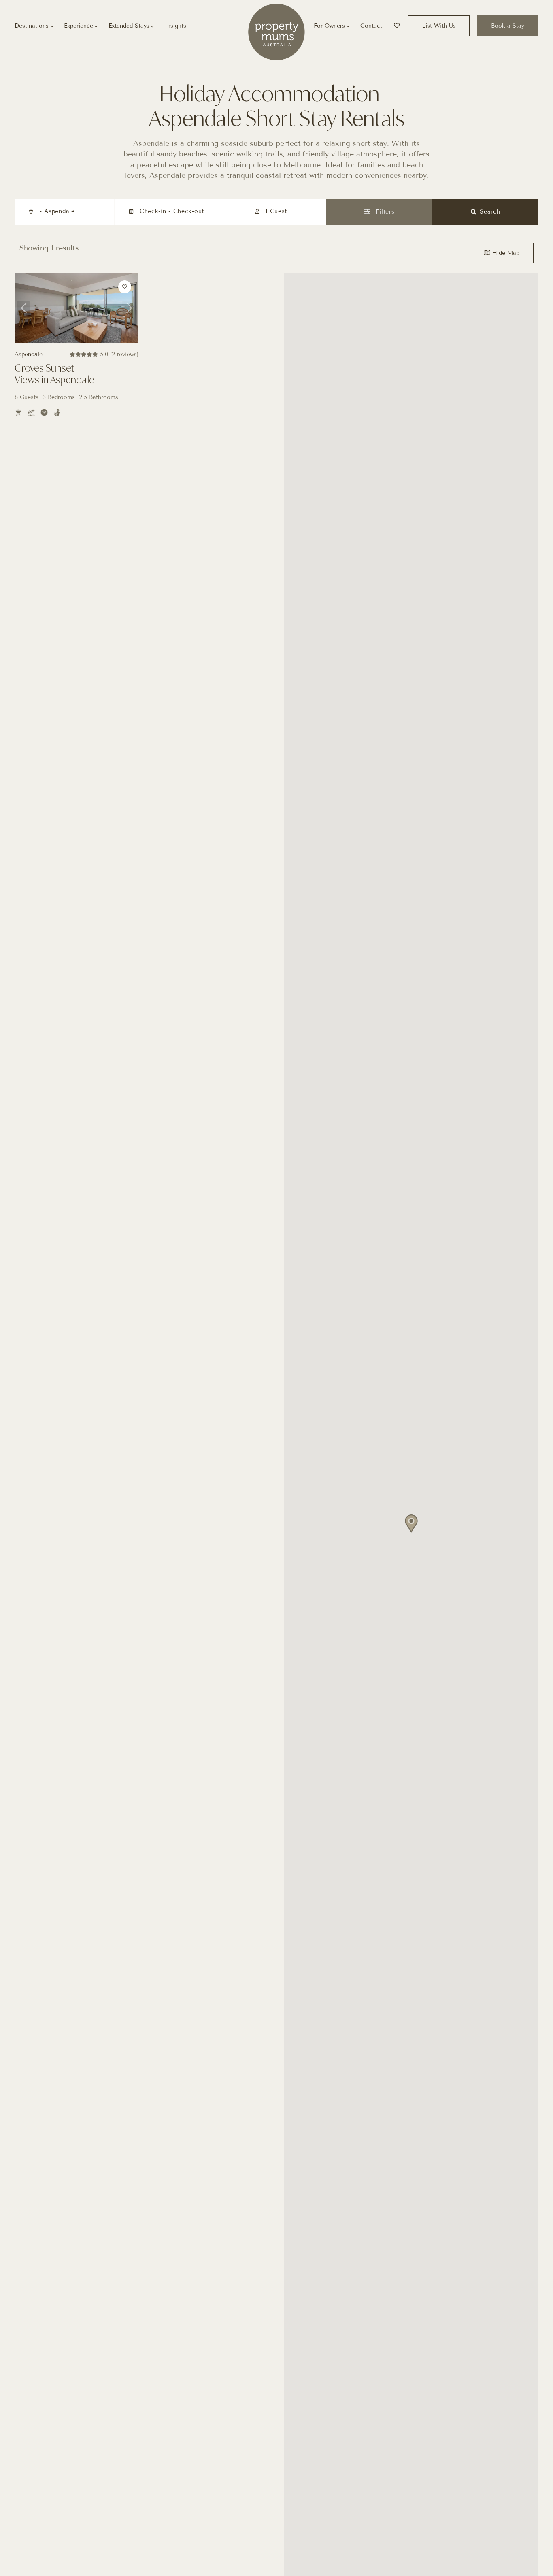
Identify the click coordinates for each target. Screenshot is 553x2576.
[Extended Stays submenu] (152, 26)
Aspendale (29, 354)
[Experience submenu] (96, 26)
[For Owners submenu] (348, 26)
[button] (411, 1524)
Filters (384, 212)
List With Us (439, 26)
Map (506, 253)
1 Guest (276, 211)
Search (490, 212)
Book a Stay (508, 26)
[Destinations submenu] (52, 26)
